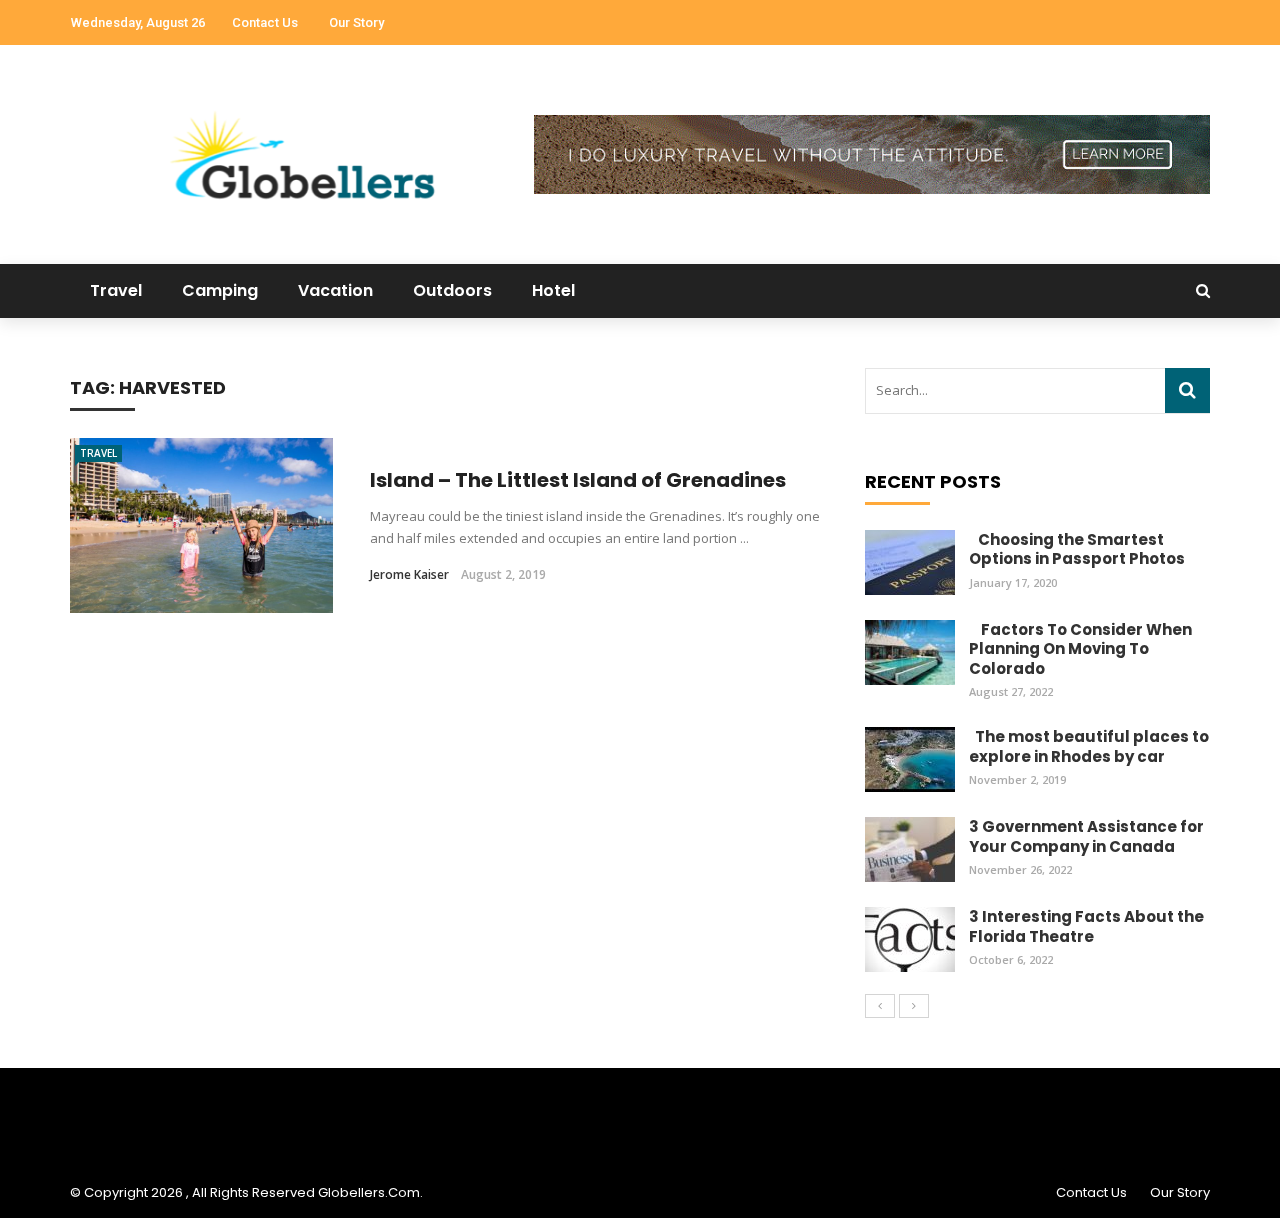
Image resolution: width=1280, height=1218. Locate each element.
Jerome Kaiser (409, 574)
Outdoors (452, 290)
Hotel (553, 290)
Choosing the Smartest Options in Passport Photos (1077, 549)
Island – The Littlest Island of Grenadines (578, 480)
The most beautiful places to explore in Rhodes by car (1089, 746)
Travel (116, 290)
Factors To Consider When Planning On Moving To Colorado (1080, 649)
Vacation (335, 290)
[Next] (914, 1006)
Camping (220, 290)
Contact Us (265, 22)
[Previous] (880, 1006)
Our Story (356, 22)
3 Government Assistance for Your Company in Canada (1086, 836)
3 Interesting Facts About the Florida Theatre (1086, 926)
